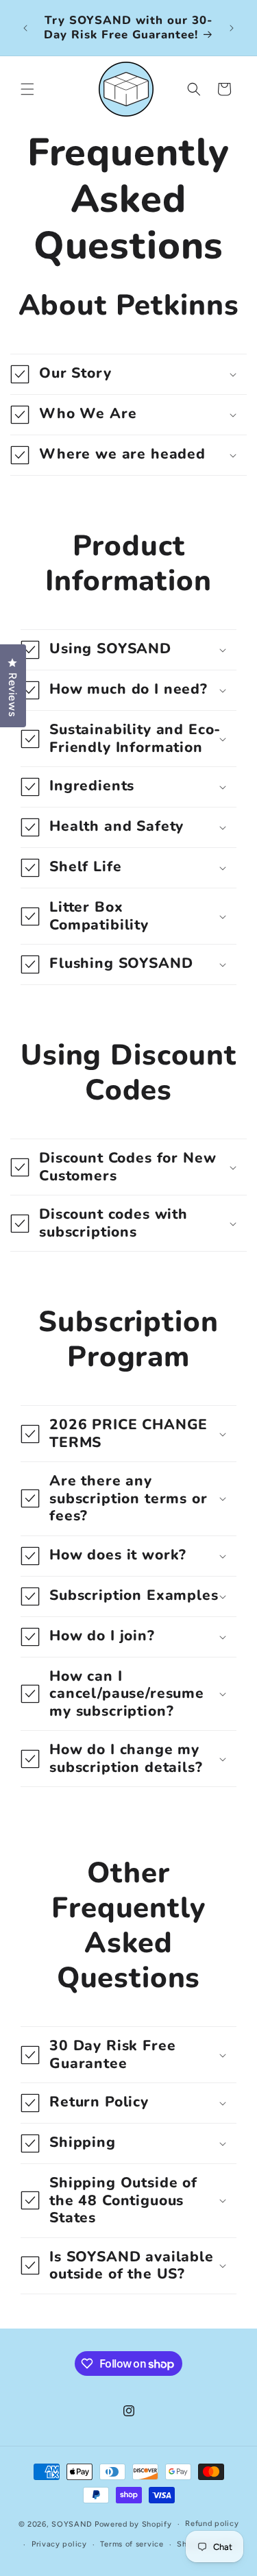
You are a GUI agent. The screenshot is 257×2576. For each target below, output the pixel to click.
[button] (27, 89)
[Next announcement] (232, 28)
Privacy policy (59, 2544)
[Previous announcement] (25, 28)
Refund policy (212, 2524)
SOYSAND (72, 2524)
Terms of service (132, 2544)
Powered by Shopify (133, 2524)
